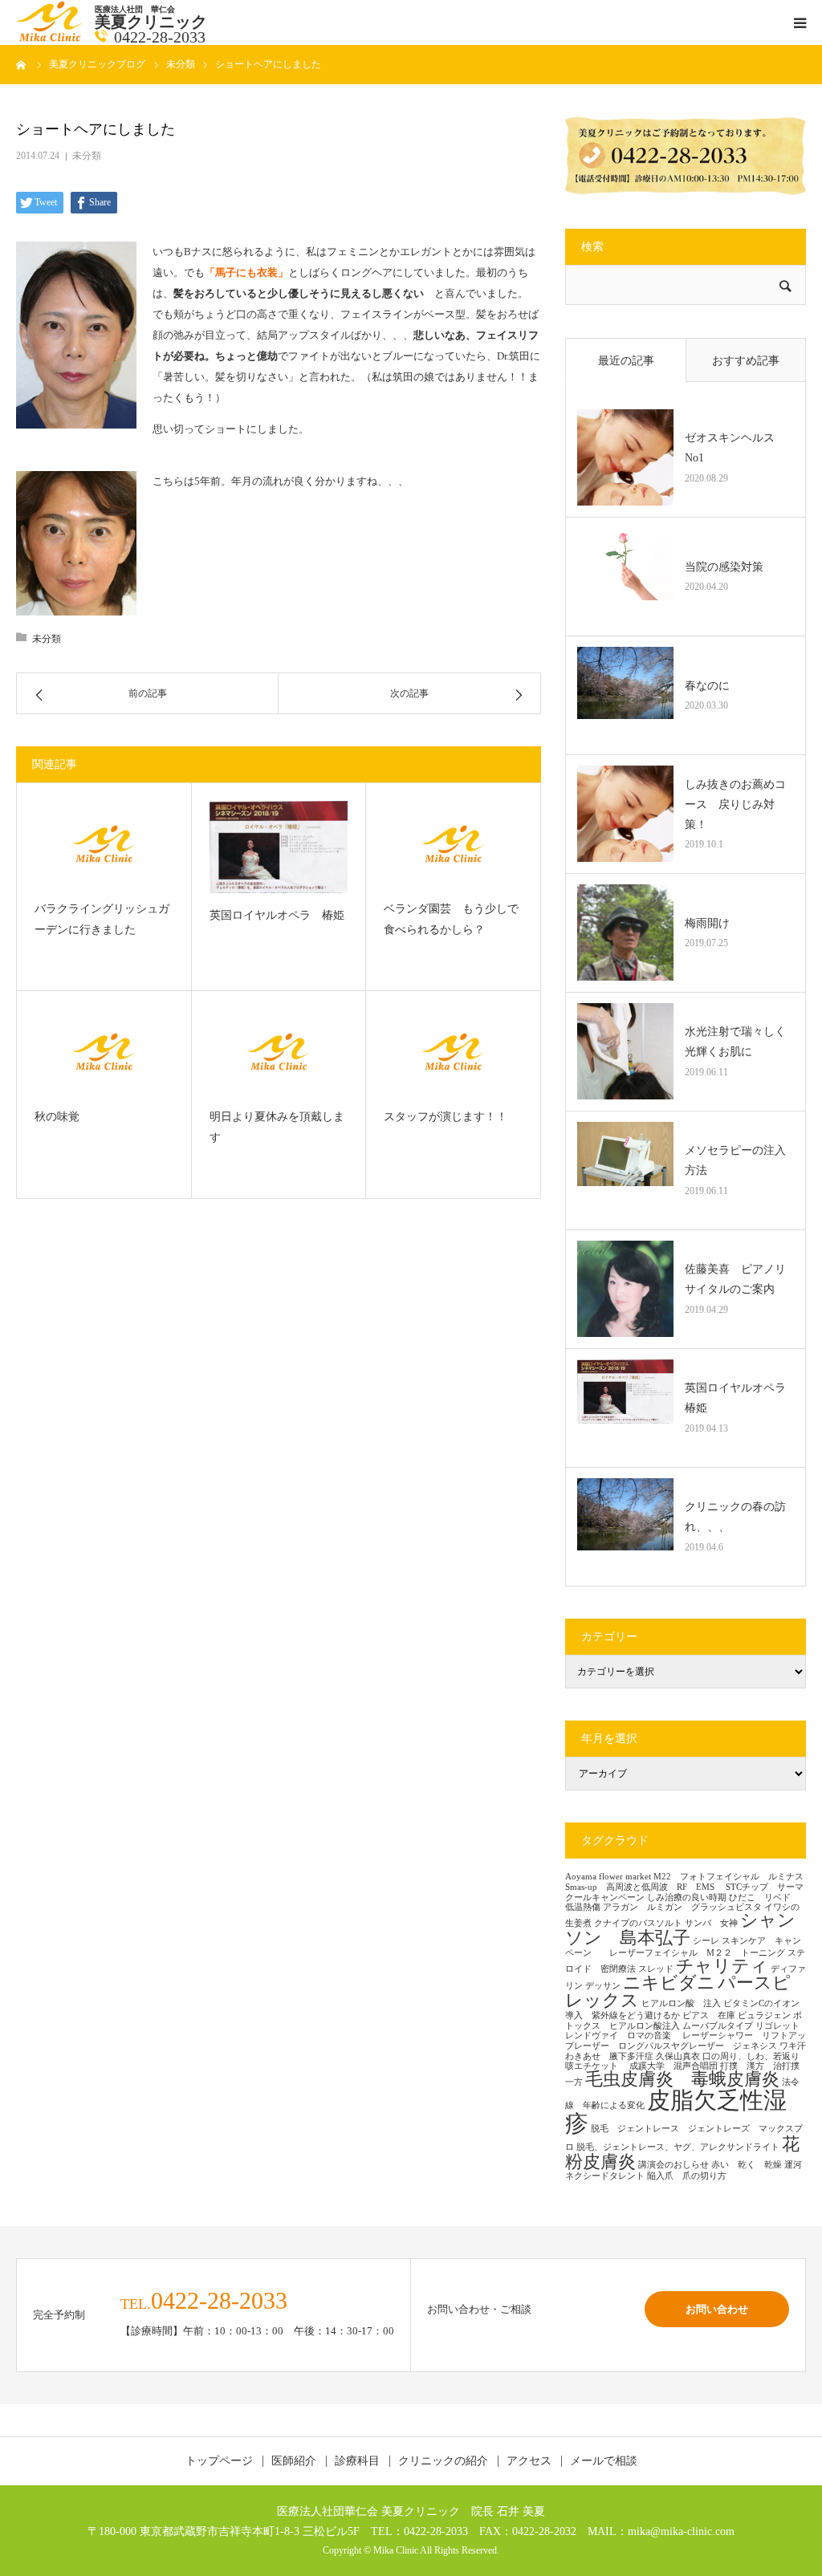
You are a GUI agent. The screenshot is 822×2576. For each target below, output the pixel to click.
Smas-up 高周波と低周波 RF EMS (644, 1887)
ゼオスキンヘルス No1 (735, 448)
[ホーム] (22, 64)
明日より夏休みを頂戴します (277, 1128)
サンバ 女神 (711, 1923)
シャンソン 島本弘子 (680, 1929)
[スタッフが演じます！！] (453, 1052)
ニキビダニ (669, 1983)
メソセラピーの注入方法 (735, 1160)
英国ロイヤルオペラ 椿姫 (277, 915)
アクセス (529, 2461)
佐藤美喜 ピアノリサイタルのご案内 (735, 1279)
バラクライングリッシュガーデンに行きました (102, 920)
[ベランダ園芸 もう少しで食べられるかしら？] (453, 844)
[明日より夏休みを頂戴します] (279, 1052)
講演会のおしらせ (673, 2165)
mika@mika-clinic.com (681, 2531)
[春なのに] (625, 695)
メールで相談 (604, 2461)
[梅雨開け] (625, 932)
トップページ (219, 2461)
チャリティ (722, 1966)
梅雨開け (707, 923)
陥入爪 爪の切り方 (687, 2176)
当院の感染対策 (724, 567)
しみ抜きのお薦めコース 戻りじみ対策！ (735, 804)
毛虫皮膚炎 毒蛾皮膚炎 (682, 2079)
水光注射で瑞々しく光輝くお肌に (735, 1042)
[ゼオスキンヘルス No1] (625, 457)
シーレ (706, 1941)
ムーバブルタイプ (718, 2026)
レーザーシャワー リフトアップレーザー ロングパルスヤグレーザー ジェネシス (686, 2041)
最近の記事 (626, 361)
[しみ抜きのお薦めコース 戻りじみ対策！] (625, 814)
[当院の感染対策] (625, 576)
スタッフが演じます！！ (446, 1117)
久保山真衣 (678, 2056)
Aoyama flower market (608, 1877)
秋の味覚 (57, 1117)
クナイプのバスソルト (638, 1923)
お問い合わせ (717, 2309)
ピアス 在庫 (709, 2015)
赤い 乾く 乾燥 (747, 2165)
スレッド (656, 1969)
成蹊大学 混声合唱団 (673, 2066)
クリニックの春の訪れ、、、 (735, 1517)
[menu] (800, 22)
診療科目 (357, 2461)
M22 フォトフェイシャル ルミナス (728, 1877)
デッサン (603, 1986)
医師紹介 (294, 2461)
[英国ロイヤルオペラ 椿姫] (279, 847)
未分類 (87, 156)
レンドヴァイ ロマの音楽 (623, 2036)
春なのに (707, 686)
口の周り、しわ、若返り (751, 2056)
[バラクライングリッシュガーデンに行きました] (104, 844)
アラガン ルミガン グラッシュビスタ (682, 1907)
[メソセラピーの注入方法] (625, 1170)
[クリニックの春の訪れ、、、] (625, 1526)
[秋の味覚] (104, 1052)
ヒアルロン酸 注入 (681, 2003)
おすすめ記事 (746, 361)
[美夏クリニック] (51, 38)
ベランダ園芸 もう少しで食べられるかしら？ (451, 920)
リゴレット (777, 2026)
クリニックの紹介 (443, 2461)
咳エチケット (596, 2066)
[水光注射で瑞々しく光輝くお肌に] (625, 1051)
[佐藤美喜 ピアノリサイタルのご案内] (625, 1289)
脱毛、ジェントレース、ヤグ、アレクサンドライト (678, 2147)
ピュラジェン (764, 2015)
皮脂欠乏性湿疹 (676, 2112)
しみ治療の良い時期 (687, 1897)
